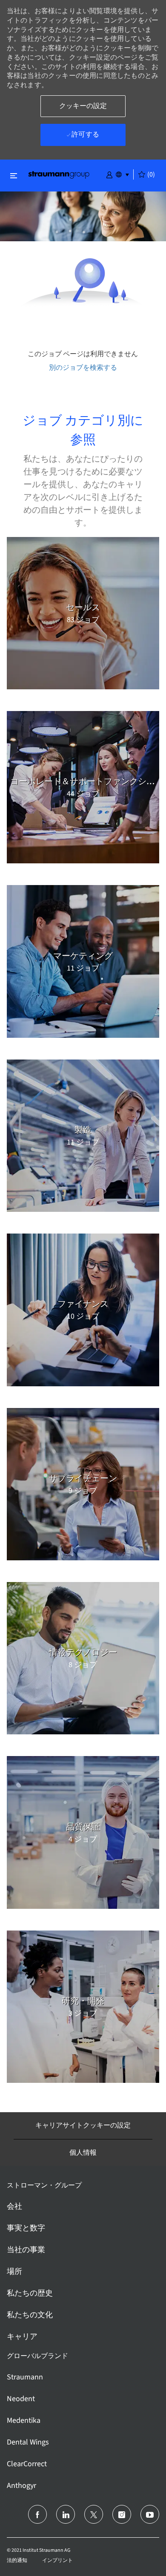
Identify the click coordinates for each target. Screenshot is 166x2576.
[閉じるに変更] (14, 176)
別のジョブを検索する (83, 367)
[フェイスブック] (37, 2514)
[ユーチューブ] (150, 2514)
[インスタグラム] (122, 2514)
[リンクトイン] (66, 2514)
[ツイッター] (94, 2514)
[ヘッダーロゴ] (59, 174)
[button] (109, 174)
